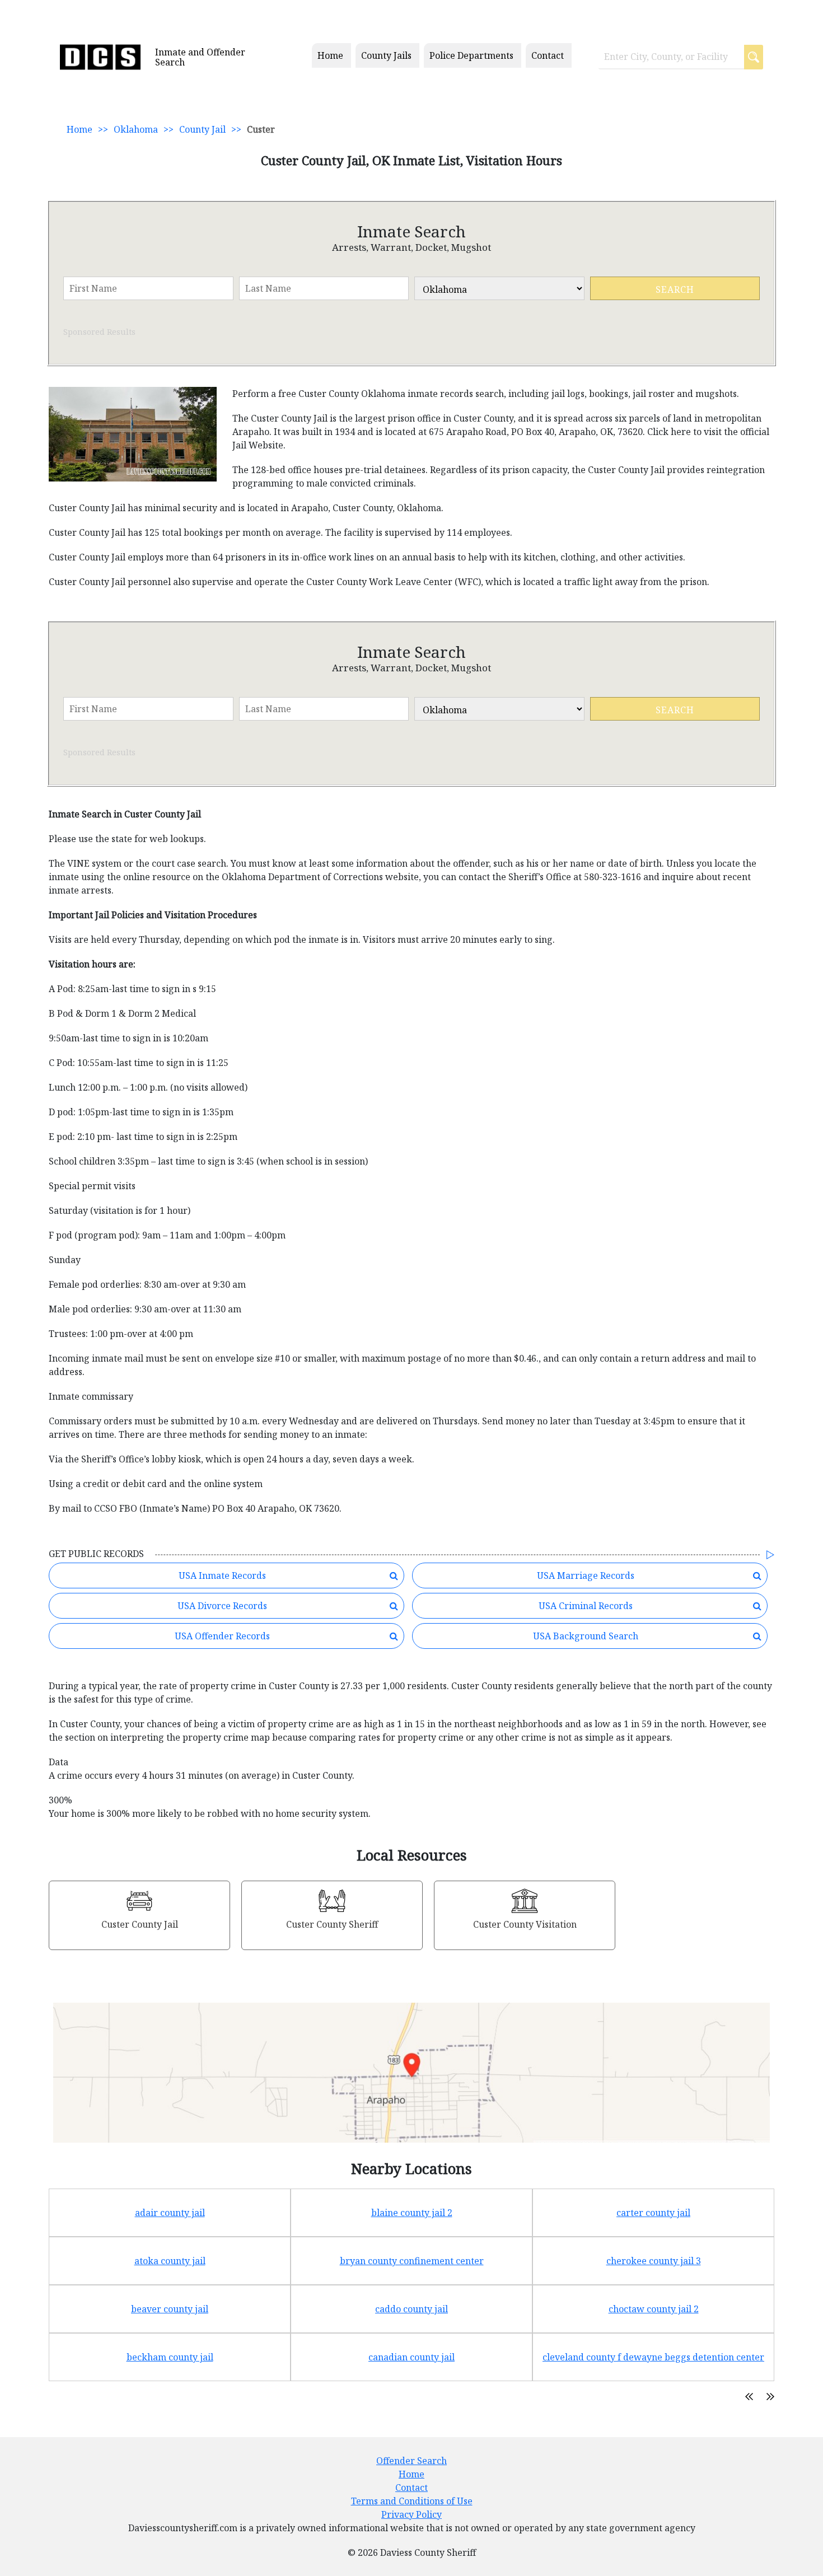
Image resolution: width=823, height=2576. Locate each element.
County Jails (386, 55)
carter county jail (653, 2213)
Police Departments (471, 55)
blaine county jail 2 (412, 2213)
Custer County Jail (140, 1924)
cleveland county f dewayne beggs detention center (653, 2357)
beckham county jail (170, 2357)
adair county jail (170, 2213)
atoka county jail (170, 2261)
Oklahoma (136, 129)
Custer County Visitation (525, 1924)
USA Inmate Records (222, 1575)
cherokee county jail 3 (654, 2261)
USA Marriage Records (586, 1575)
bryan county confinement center (412, 2261)
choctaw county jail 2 (654, 2309)
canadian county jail (411, 2357)
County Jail (202, 129)
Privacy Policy (411, 2514)
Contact (548, 55)
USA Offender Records (222, 1636)
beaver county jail (170, 2309)
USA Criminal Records (586, 1606)
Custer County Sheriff (332, 1924)
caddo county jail (411, 2309)
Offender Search (411, 2461)
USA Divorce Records (222, 1606)
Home (330, 55)
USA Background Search (586, 1636)
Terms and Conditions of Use (412, 2501)
